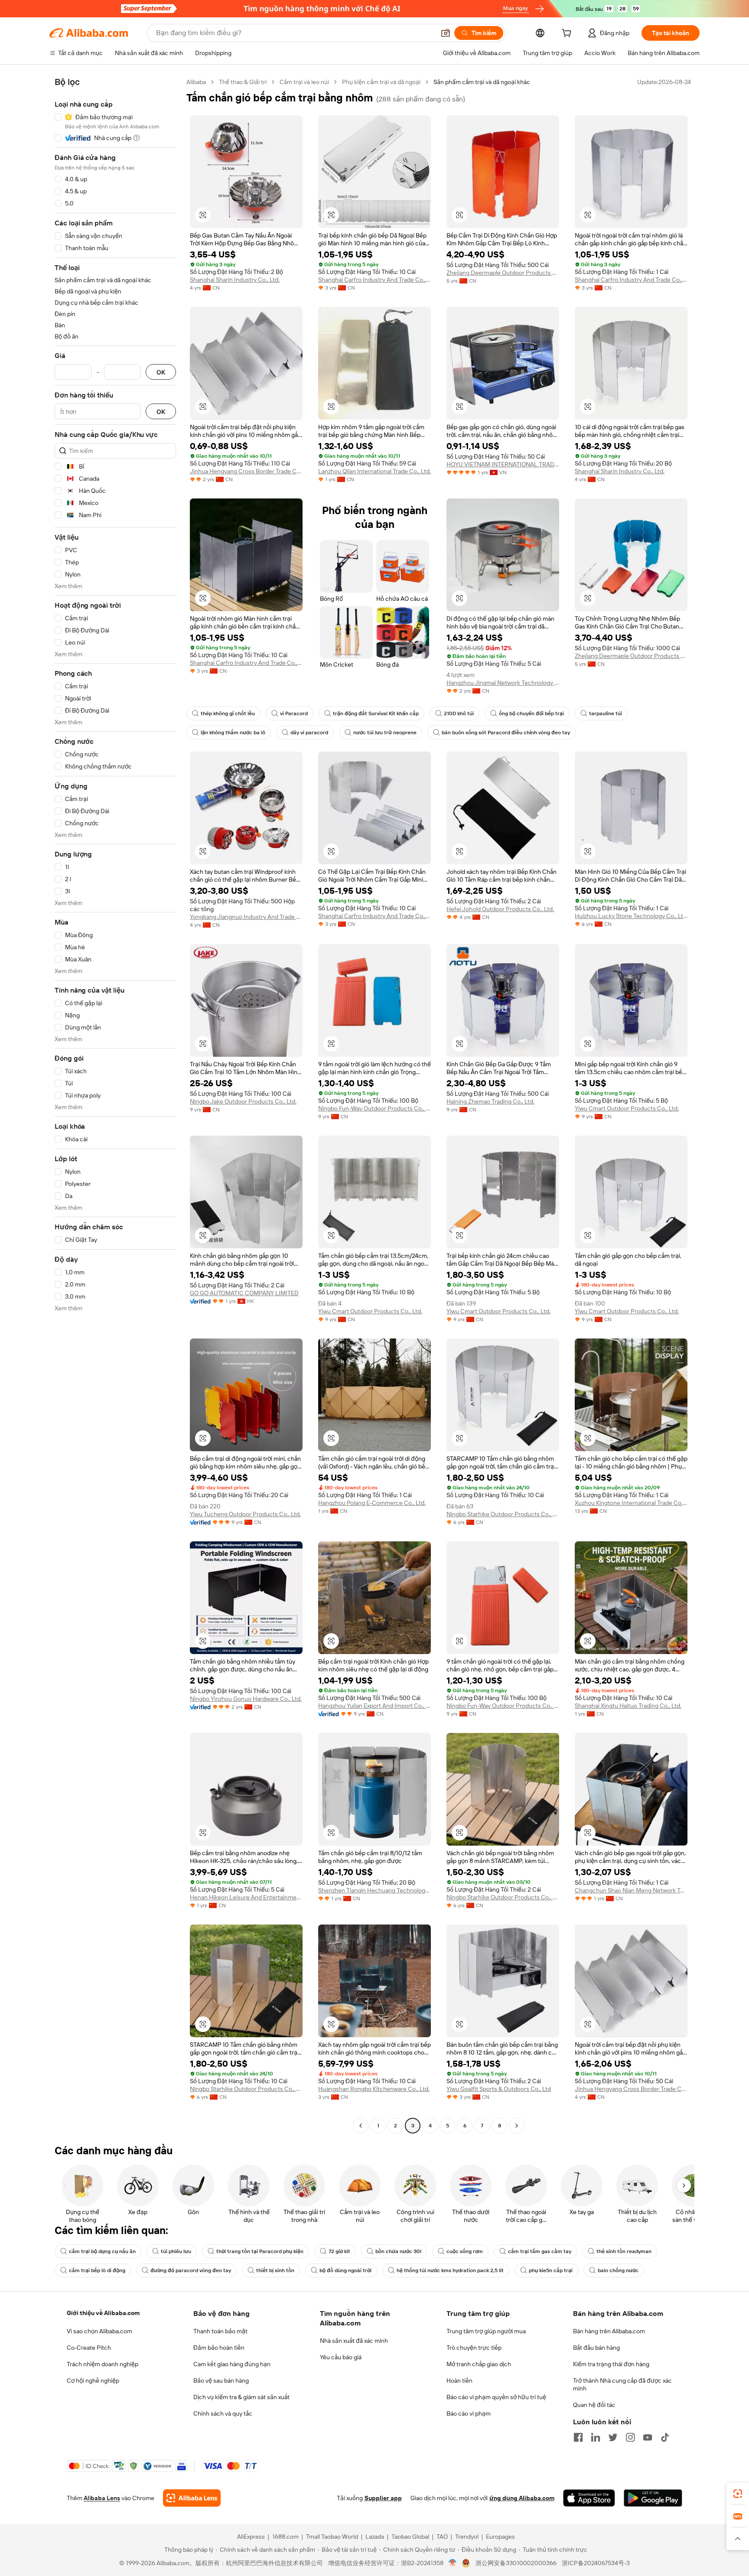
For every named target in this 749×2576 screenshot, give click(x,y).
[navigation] (115, 1105)
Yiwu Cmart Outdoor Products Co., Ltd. (627, 1108)
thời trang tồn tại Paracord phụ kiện (260, 2251)
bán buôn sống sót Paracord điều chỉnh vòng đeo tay (506, 733)
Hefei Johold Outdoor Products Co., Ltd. (500, 909)
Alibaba (196, 82)
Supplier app (383, 2498)
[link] (738, 2494)
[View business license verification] (453, 2563)
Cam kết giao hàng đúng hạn (232, 2364)
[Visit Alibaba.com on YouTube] (648, 2437)
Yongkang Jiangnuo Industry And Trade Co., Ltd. (246, 917)
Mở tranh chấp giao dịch (479, 2364)
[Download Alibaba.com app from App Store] (589, 2498)
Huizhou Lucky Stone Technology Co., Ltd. (631, 916)
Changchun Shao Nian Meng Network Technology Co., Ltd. (631, 1890)
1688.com (285, 2537)
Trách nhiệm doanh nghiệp (103, 2364)
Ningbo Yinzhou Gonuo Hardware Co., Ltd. (246, 1699)
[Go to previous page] (361, 2126)
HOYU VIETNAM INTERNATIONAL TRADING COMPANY (503, 464)
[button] (446, 33)
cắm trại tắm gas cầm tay (540, 2251)
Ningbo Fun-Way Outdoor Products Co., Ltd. (374, 1108)
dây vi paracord (309, 733)
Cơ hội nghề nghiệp (93, 2381)
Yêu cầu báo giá (341, 2357)
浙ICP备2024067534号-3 (596, 2563)
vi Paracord (294, 713)
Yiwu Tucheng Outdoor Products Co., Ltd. (245, 1514)
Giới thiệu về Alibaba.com (103, 2313)
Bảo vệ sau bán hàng (221, 2381)
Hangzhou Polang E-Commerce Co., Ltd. (372, 1503)
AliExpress (251, 2537)
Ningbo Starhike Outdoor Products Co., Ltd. (503, 1514)
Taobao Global (410, 2537)
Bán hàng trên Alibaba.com (609, 2331)
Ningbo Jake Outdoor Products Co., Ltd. (243, 1101)
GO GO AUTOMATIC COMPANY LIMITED (244, 1293)
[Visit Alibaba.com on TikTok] (665, 2437)
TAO (442, 2537)
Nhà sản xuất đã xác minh (354, 2341)
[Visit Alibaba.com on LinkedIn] (596, 2437)
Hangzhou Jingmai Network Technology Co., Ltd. (503, 683)
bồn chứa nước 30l (398, 2251)
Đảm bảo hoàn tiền (219, 2348)
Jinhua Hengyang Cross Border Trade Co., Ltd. (246, 471)
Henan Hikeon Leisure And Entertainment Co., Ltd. (246, 1897)
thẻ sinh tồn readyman (624, 2251)
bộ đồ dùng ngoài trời (345, 2270)
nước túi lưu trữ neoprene (385, 733)
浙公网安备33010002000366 (516, 2563)
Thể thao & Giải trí (243, 82)
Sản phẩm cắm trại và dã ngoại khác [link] (482, 82)
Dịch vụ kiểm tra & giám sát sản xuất (241, 2397)
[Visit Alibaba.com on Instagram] (630, 2437)
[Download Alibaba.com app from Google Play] (653, 2498)
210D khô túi (459, 713)
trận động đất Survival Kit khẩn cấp (376, 713)
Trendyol (467, 2537)
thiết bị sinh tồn (275, 2270)
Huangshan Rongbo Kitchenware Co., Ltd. (374, 2089)
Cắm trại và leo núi (304, 82)
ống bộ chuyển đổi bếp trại (531, 713)
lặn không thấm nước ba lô (233, 733)
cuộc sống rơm (465, 2251)
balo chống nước (618, 2270)
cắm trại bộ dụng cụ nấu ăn (102, 2251)
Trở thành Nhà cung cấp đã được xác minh (622, 2384)
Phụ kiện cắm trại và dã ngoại (381, 82)
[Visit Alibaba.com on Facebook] (578, 2437)
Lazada (375, 2537)
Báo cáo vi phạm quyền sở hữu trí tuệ (496, 2397)
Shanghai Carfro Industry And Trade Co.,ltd (374, 280)
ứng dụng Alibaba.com (522, 2498)
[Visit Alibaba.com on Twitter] (613, 2437)
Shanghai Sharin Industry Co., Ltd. (235, 280)
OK (161, 372)
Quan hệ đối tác (594, 2405)
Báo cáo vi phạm (469, 2413)
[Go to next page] (517, 2126)
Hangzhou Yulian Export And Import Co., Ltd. (374, 1706)
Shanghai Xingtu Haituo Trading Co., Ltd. (628, 1706)
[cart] (568, 34)
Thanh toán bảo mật (220, 2331)
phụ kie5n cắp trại (551, 2270)
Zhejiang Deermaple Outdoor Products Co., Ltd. (503, 273)
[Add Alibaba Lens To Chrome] (192, 2498)
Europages (500, 2537)
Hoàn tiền (459, 2381)
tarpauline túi (606, 713)
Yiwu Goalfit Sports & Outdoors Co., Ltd (499, 2089)
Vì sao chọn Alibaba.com (99, 2331)
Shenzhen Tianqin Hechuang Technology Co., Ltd (374, 1890)
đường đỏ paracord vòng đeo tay (191, 2270)
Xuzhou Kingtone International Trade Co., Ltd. (631, 1503)
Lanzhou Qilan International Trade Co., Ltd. (374, 471)
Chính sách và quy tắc (223, 2413)
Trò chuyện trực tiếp (474, 2348)
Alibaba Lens (102, 2498)
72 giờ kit (339, 2251)
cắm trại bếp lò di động (97, 2270)
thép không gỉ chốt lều (228, 713)
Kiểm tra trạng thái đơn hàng (611, 2364)
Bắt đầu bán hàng (596, 2348)
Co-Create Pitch (89, 2348)
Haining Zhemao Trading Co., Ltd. (490, 1101)
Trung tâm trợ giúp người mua (486, 2331)
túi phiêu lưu (176, 2251)
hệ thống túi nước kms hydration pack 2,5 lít (450, 2270)
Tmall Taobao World (332, 2537)
